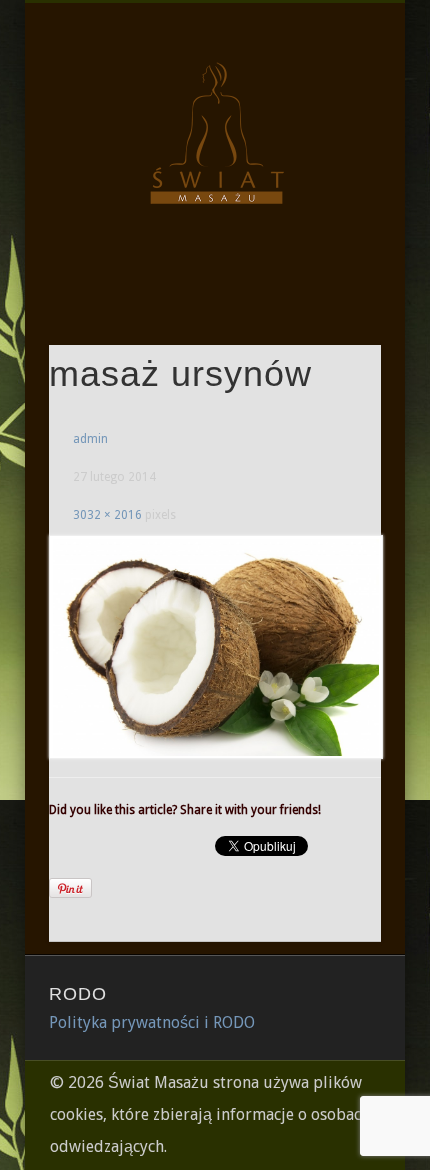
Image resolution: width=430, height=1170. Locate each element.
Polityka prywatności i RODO (152, 1022)
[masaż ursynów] (215, 647)
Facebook (212, 279)
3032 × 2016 (107, 515)
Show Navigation (332, 179)
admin (90, 439)
